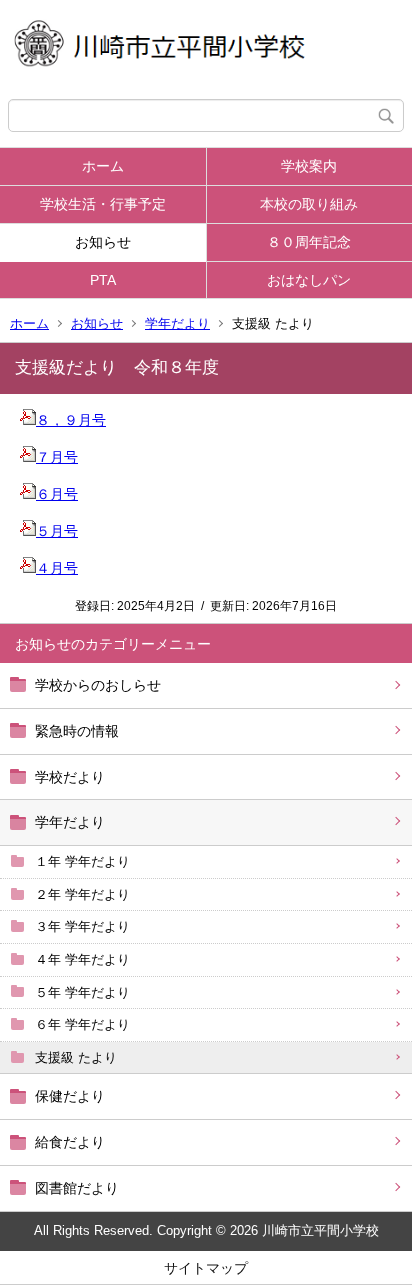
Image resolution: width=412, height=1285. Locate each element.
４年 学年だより (82, 959)
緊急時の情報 (77, 731)
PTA (103, 280)
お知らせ (103, 242)
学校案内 (309, 166)
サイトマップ (206, 1268)
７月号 (57, 457)
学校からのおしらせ (98, 685)
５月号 (57, 531)
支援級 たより (76, 1057)
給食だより (70, 1142)
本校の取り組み (309, 204)
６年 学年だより (82, 1024)
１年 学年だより (82, 861)
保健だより (70, 1096)
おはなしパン (309, 280)
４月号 (57, 568)
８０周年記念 (309, 242)
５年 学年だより (82, 992)
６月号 (57, 494)
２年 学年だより (82, 894)
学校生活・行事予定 (103, 204)
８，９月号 (71, 420)
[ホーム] (206, 49)
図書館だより (77, 1188)
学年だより (177, 323)
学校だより (70, 777)
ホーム (103, 166)
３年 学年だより (82, 926)
